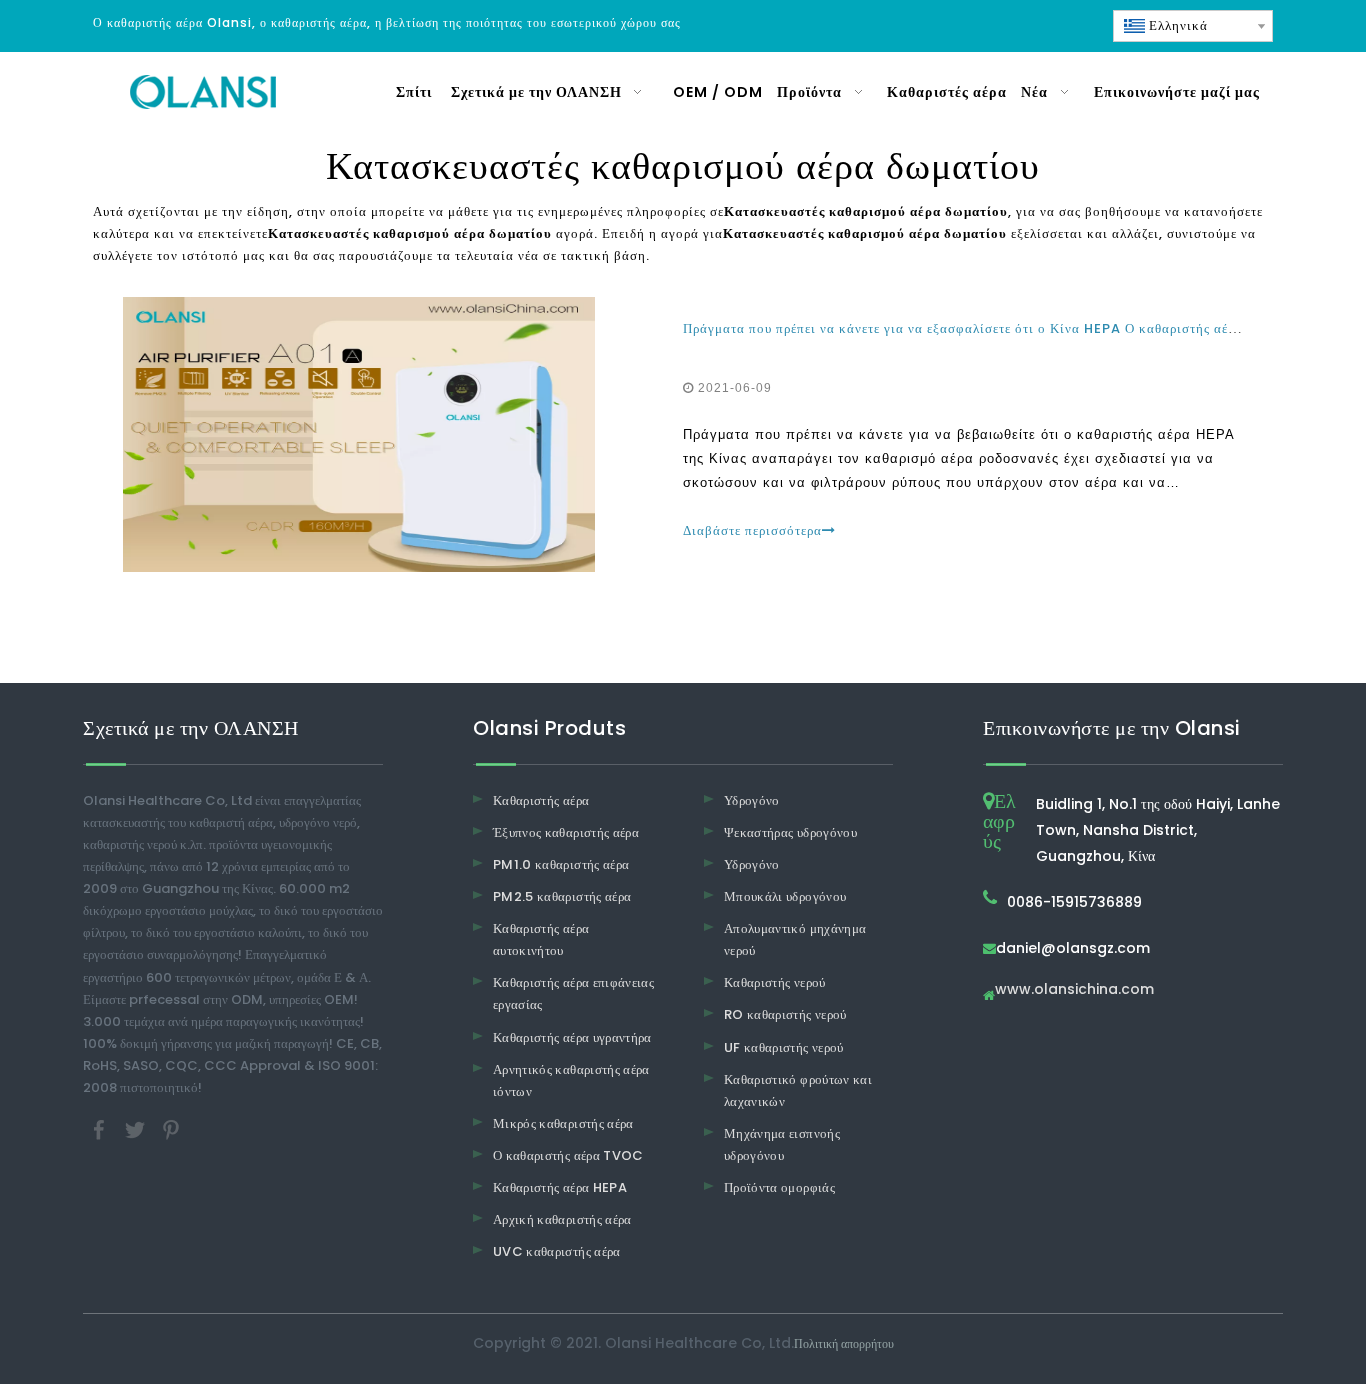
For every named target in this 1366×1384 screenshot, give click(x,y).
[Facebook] (101, 1129)
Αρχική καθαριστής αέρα (562, 1219)
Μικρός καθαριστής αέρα (563, 1123)
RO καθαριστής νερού (785, 1014)
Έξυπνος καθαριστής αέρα (566, 832)
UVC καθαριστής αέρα (557, 1251)
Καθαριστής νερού (775, 982)
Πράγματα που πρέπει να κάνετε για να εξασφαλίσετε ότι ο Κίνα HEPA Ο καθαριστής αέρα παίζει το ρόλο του (1022, 328)
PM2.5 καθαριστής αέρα (562, 896)
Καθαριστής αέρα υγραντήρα (572, 1037)
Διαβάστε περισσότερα (752, 530)
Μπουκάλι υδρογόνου (785, 896)
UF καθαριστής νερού (784, 1047)
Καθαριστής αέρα (541, 800)
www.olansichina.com (1074, 990)
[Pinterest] (171, 1129)
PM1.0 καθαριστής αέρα (561, 864)
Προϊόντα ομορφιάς (779, 1187)
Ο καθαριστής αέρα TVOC (568, 1155)
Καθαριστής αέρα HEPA (560, 1187)
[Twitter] (137, 1129)
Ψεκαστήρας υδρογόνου (790, 832)
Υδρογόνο (752, 800)
